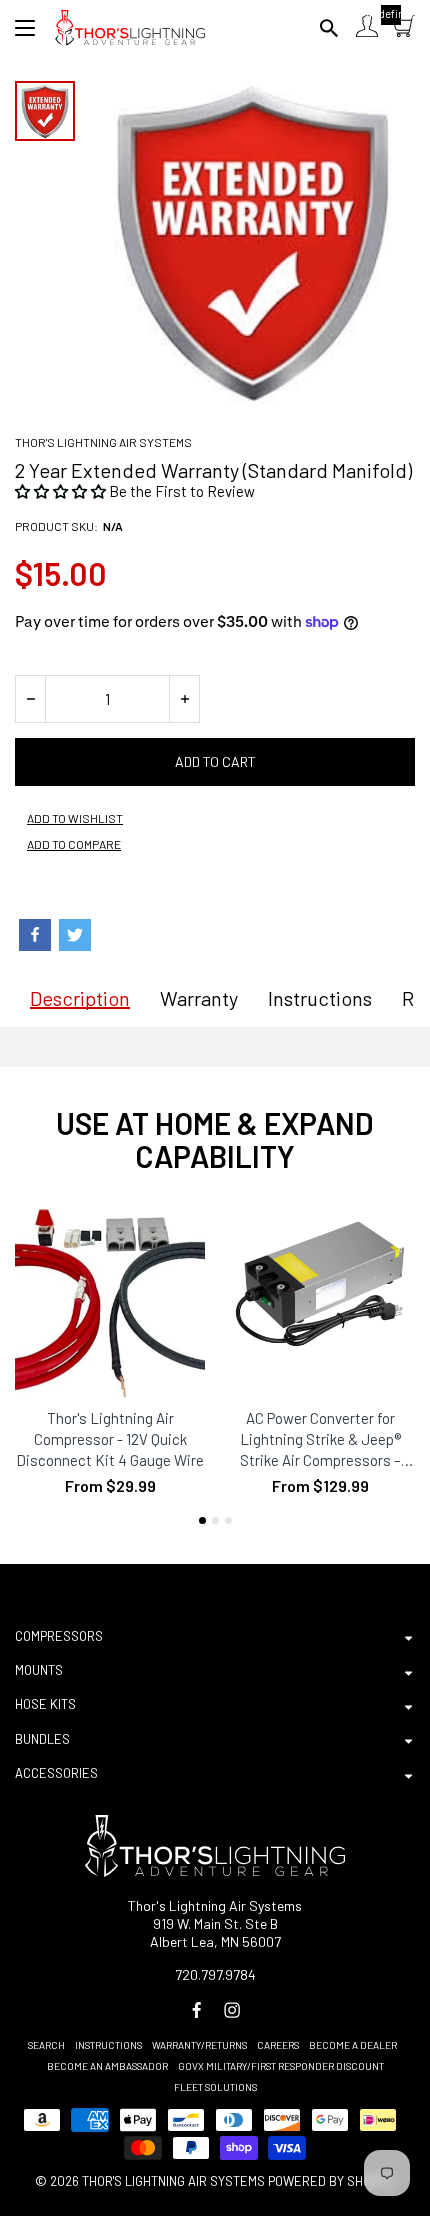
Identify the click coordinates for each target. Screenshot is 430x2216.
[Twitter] (75, 935)
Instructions (108, 2045)
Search (46, 2045)
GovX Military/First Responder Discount (281, 2066)
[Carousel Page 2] (215, 1520)
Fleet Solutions (215, 2087)
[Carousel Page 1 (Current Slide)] (202, 1520)
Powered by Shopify (331, 2181)
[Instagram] (232, 2010)
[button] (62, 491)
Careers (278, 2045)
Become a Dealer (353, 2045)
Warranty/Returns (199, 2045)
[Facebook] (35, 935)
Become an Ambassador (107, 2066)
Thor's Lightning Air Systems (103, 442)
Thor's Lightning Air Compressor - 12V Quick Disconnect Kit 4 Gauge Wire (110, 1439)
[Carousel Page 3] (228, 1520)
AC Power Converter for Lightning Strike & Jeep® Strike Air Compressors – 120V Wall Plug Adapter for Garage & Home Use (320, 1440)
